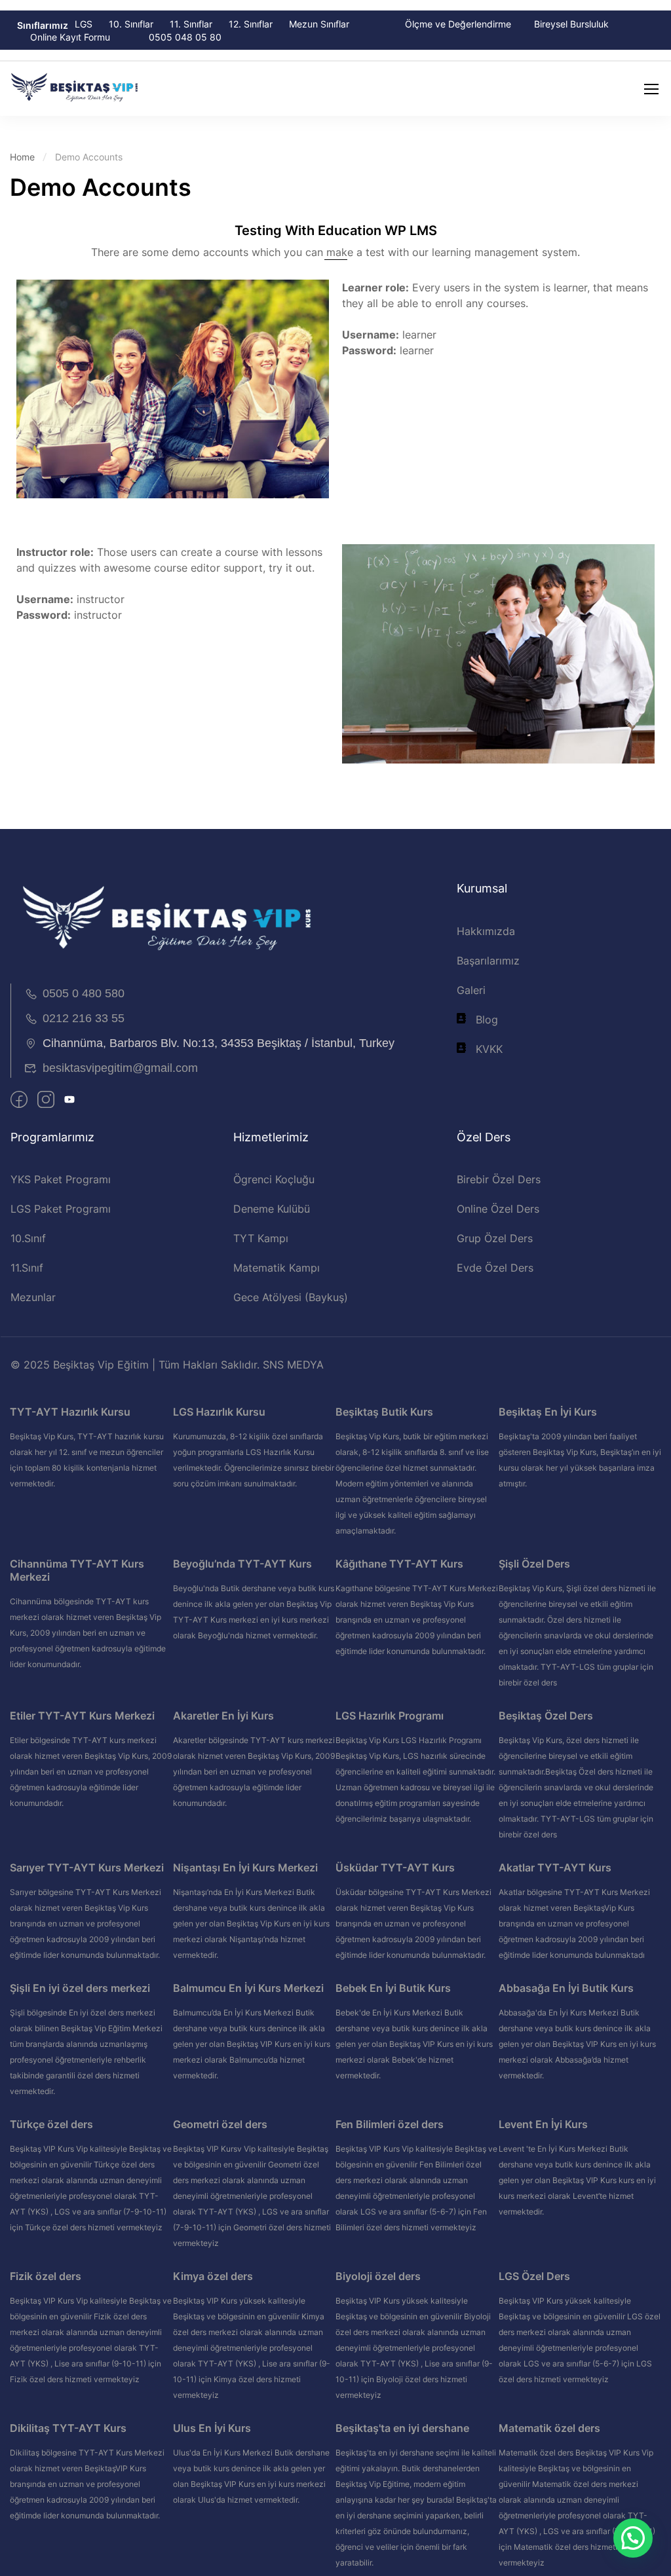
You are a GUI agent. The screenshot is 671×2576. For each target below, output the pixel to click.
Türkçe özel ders (51, 2124)
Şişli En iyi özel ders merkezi (80, 1988)
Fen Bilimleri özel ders (390, 2124)
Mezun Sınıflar (319, 24)
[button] (633, 2538)
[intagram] (46, 1101)
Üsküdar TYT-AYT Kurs (395, 1868)
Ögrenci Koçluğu (274, 1179)
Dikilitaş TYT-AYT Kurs (68, 2428)
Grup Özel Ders (495, 1238)
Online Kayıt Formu (70, 37)
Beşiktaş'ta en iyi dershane (402, 2428)
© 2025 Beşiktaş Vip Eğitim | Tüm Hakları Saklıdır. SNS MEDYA (167, 1365)
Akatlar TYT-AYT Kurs (555, 1868)
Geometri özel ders (220, 2124)
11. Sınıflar (191, 24)
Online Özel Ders (498, 1209)
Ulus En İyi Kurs (212, 2428)
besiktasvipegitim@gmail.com (120, 1068)
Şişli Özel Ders (534, 1564)
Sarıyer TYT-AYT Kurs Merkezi (87, 1868)
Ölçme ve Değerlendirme (458, 24)
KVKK (489, 1049)
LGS (84, 24)
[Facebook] (19, 1101)
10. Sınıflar (131, 24)
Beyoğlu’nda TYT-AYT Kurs (242, 1564)
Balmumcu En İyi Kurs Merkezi (248, 1988)
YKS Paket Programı (61, 1179)
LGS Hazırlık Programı (390, 1716)
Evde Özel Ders (495, 1268)
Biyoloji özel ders (378, 2276)
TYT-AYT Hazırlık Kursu (70, 1412)
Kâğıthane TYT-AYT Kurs (399, 1564)
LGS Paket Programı (61, 1209)
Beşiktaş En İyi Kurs (548, 1412)
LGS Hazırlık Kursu (219, 1412)
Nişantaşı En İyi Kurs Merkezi (245, 1868)
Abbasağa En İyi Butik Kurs (566, 1988)
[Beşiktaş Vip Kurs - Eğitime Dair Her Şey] (75, 89)
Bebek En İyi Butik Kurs (393, 1988)
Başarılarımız (488, 961)
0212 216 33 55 (84, 1018)
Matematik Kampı (277, 1268)
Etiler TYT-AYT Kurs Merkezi (82, 1716)
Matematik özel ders (549, 2428)
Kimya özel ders (213, 2276)
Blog (487, 1020)
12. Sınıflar (251, 24)
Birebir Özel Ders (499, 1179)
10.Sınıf (28, 1238)
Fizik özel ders (46, 2276)
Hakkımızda (486, 931)
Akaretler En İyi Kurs (223, 1716)
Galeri (471, 990)
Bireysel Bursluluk (571, 24)
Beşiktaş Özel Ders (546, 1716)
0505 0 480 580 (84, 993)
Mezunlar (33, 1297)
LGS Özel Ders (534, 2276)
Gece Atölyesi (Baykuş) (291, 1297)
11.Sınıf (27, 1268)
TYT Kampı (261, 1238)
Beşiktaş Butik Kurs (384, 1412)
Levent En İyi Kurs (543, 2124)
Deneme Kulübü (272, 1209)
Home (22, 157)
